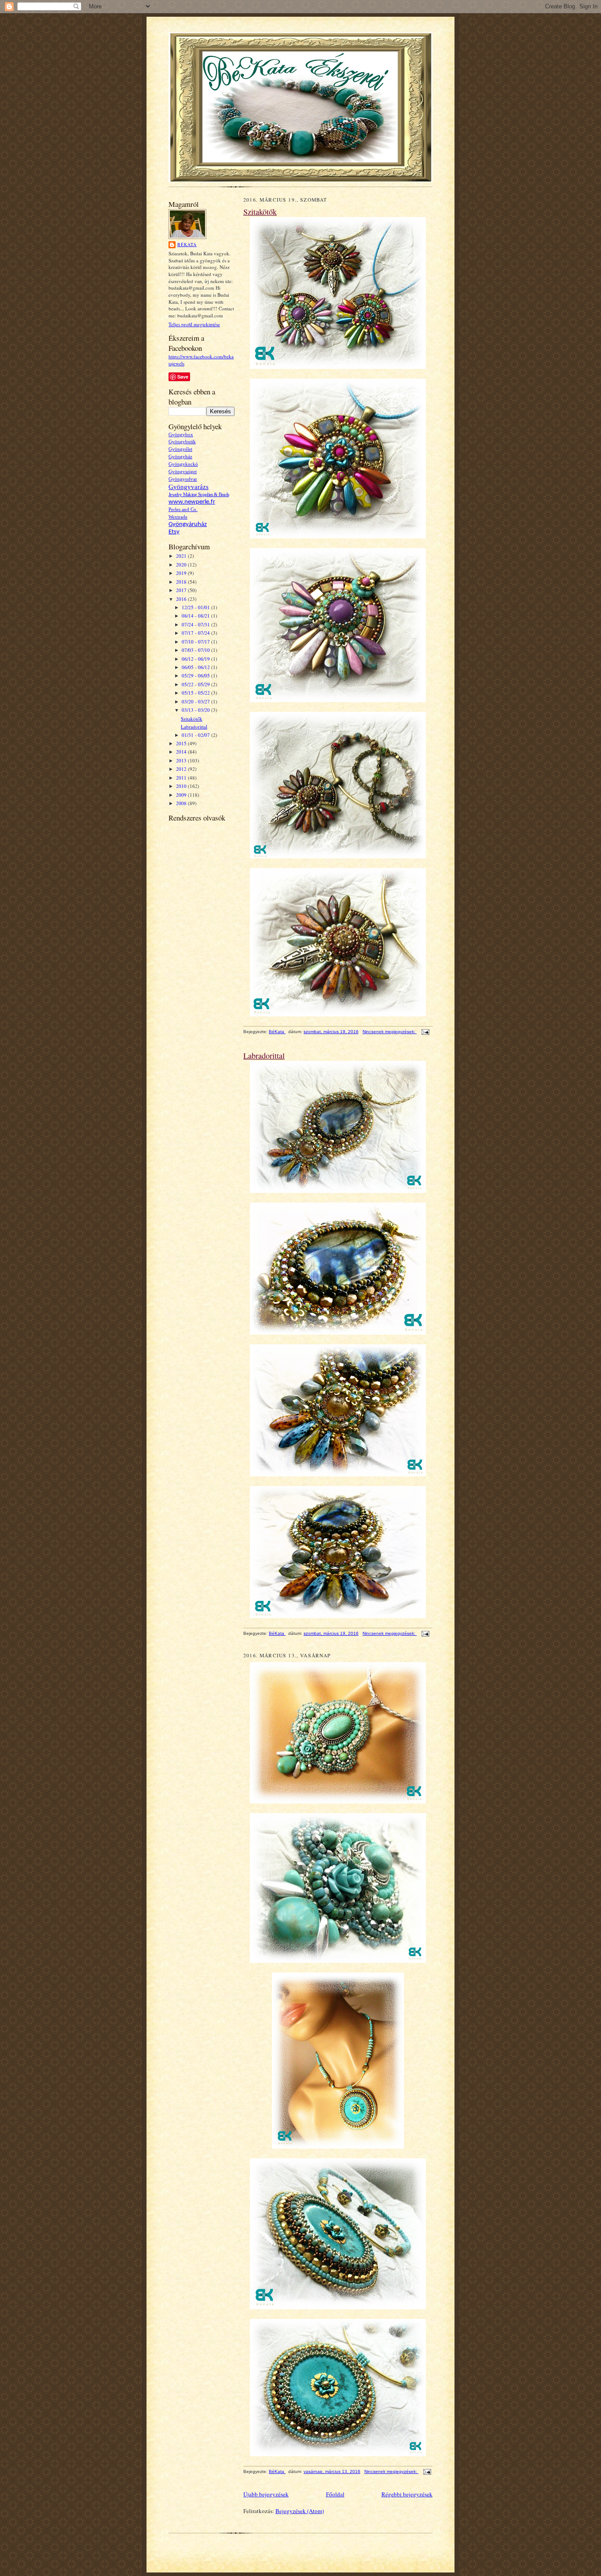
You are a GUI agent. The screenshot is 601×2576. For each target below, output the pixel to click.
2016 (182, 599)
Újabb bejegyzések (266, 2494)
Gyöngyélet (180, 449)
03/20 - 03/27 (196, 701)
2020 (182, 565)
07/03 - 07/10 (196, 650)
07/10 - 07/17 (196, 642)
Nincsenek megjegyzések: (390, 1032)
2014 (182, 752)
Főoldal (335, 2494)
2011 (182, 778)
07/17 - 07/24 (196, 633)
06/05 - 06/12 (196, 667)
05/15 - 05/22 (196, 693)
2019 (182, 573)
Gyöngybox (181, 435)
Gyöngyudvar (183, 479)
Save (183, 377)
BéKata (187, 244)
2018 (182, 582)
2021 (182, 556)
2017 (182, 590)
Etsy (174, 532)
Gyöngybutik (182, 442)
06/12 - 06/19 (196, 659)
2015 (182, 743)
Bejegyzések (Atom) (300, 2511)
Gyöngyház (180, 457)
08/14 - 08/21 (196, 616)
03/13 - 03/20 (196, 710)
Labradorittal (194, 727)
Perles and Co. (183, 510)
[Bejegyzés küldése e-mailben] (424, 1032)
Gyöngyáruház (188, 524)
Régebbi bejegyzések (407, 2494)
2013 (182, 760)
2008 (182, 803)
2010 (182, 786)
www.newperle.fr (192, 502)
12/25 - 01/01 (196, 607)
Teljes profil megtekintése (194, 324)
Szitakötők (192, 719)
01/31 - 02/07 (196, 735)
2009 (182, 795)
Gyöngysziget (183, 472)
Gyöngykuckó (183, 464)
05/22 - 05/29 (196, 684)
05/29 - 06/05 (196, 675)
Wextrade (178, 517)
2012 (182, 769)
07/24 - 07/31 (196, 624)
